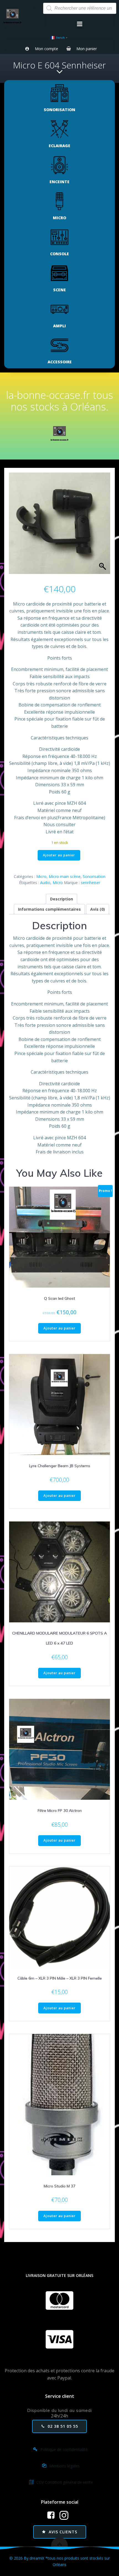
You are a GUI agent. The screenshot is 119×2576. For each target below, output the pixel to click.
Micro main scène (65, 876)
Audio (45, 883)
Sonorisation (94, 876)
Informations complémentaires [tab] (49, 909)
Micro (41, 876)
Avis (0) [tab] (98, 909)
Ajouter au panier (59, 855)
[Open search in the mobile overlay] (80, 8)
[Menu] (80, 24)
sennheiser (90, 883)
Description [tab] (62, 899)
